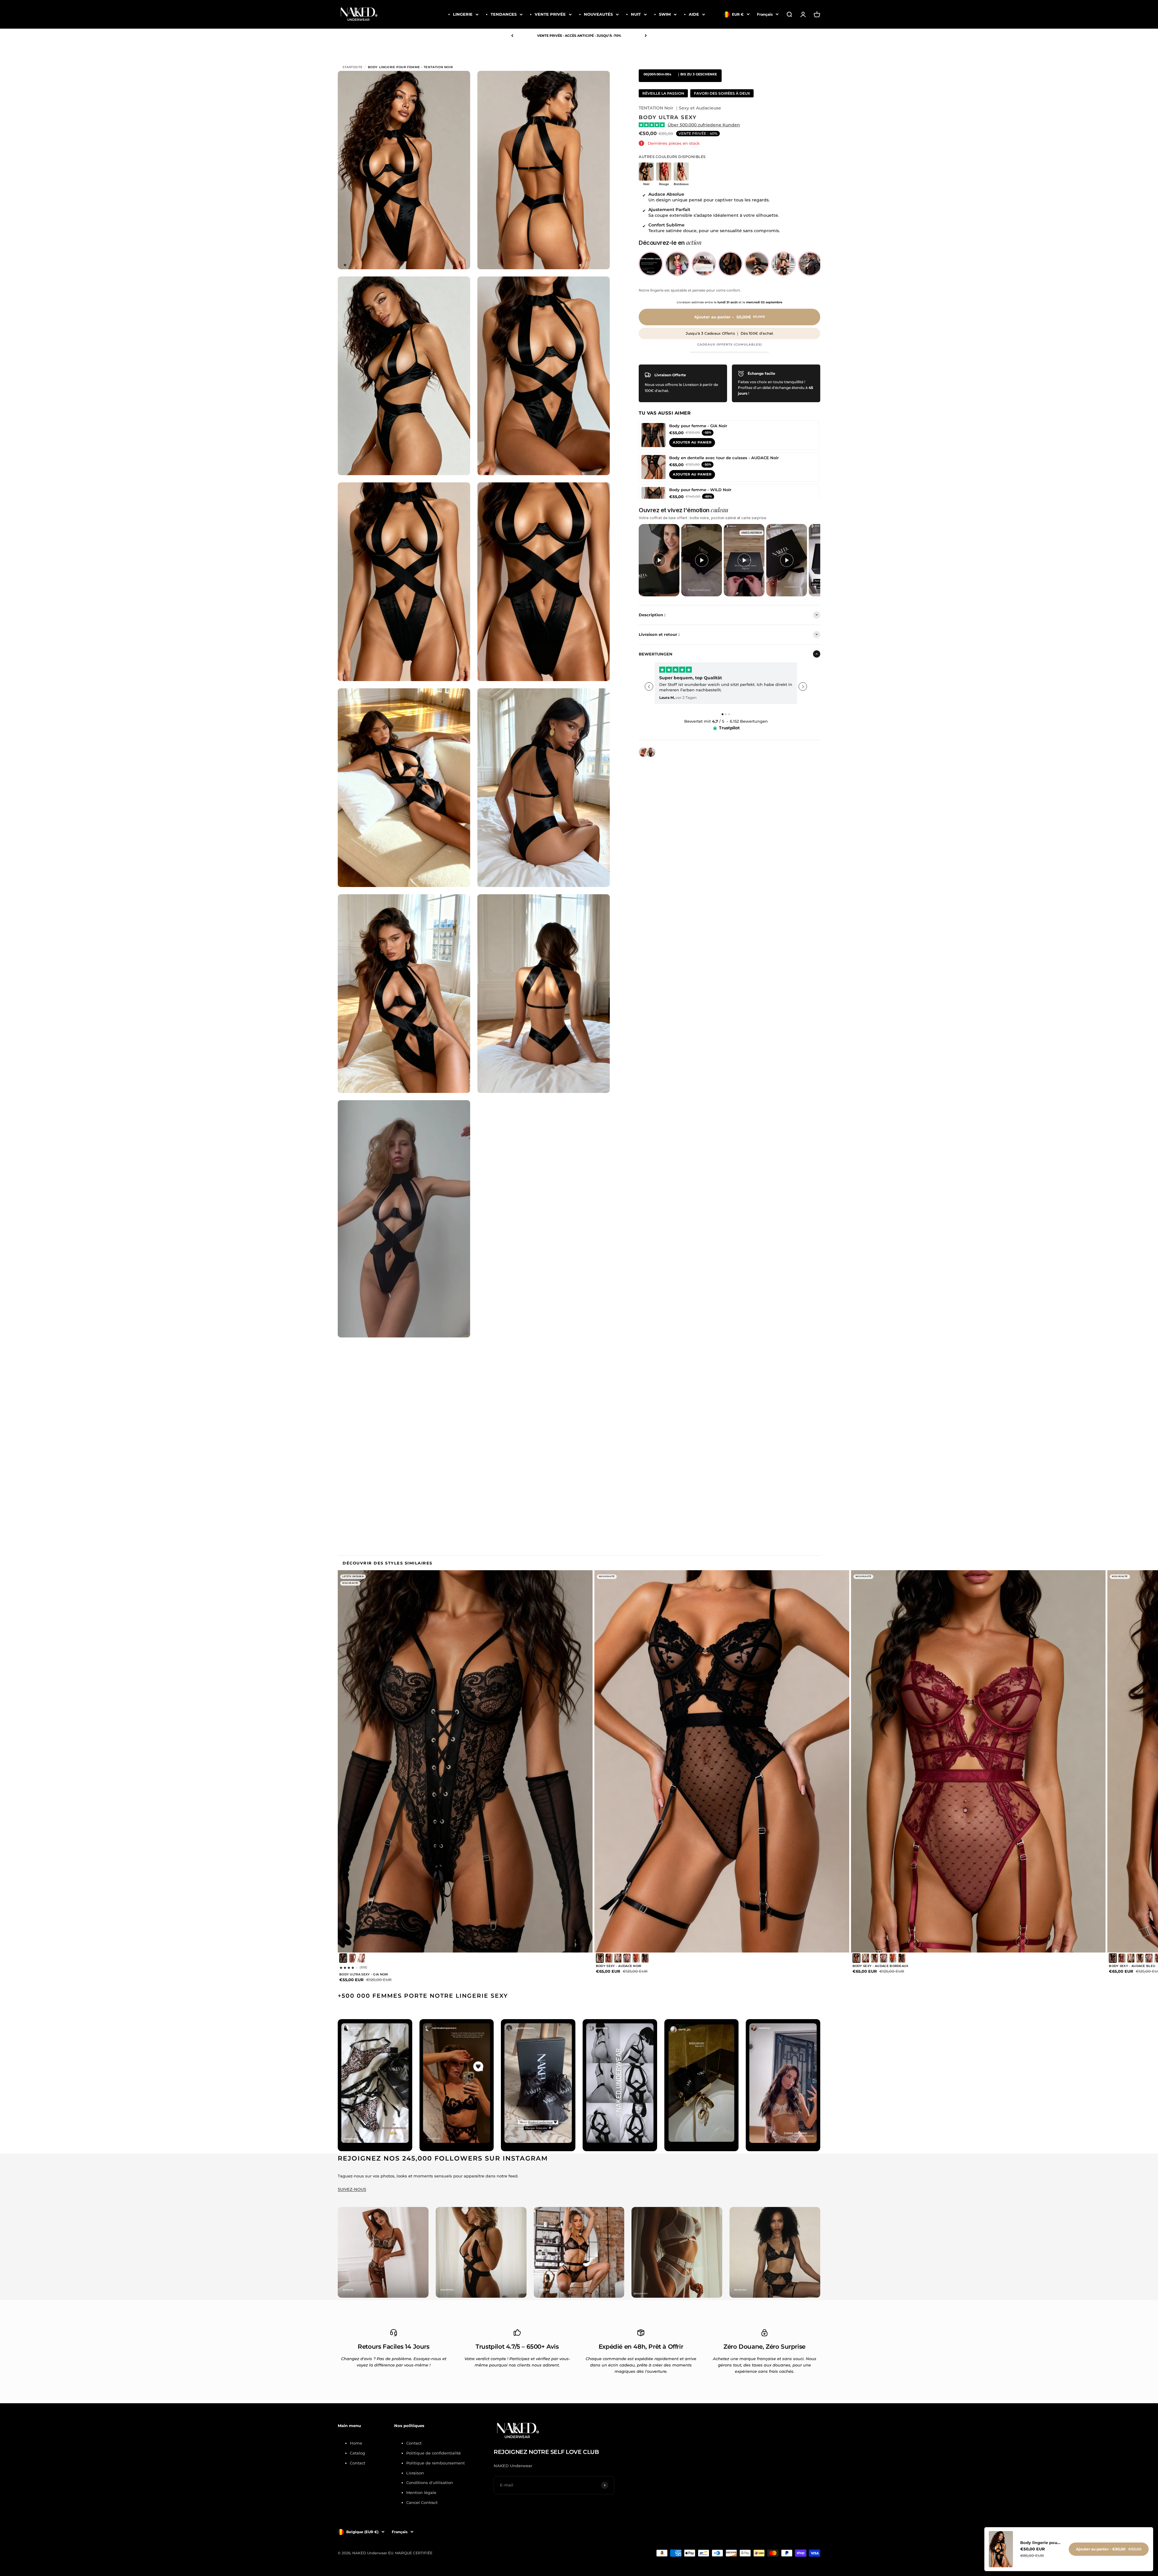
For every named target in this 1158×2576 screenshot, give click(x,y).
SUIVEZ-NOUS (352, 2189)
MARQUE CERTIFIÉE (414, 2553)
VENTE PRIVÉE (550, 14)
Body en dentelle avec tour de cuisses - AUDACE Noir (724, 457)
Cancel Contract (422, 2502)
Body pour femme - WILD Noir (700, 489)
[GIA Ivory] (361, 1958)
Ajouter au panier (692, 442)
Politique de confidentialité (433, 2453)
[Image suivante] (567, 1761)
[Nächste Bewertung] (803, 687)
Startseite (353, 67)
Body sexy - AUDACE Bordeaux (881, 1966)
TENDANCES (504, 14)
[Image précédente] (363, 1761)
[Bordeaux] (609, 1958)
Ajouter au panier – (730, 317)
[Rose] (627, 1958)
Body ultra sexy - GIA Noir (364, 1974)
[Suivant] (646, 36)
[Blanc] (618, 1958)
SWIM (665, 14)
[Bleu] (645, 1958)
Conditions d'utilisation (430, 2483)
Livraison (415, 2473)
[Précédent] (512, 36)
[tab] (723, 714)
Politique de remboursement (435, 2463)
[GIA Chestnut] (352, 1958)
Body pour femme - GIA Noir (698, 425)
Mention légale (421, 2492)
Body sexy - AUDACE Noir (619, 1966)
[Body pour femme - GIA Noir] (653, 435)
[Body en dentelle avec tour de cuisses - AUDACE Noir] (653, 467)
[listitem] (651, 264)
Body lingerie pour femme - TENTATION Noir (1041, 2543)
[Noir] (343, 1958)
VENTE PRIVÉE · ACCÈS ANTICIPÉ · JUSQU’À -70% (579, 36)
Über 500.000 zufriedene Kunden (704, 125)
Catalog (358, 2453)
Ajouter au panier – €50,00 (1109, 2549)
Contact (358, 2463)
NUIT (636, 14)
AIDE (694, 14)
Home (356, 2443)
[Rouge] (636, 1958)
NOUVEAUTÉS (598, 14)
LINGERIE (463, 14)
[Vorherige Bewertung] (649, 687)
